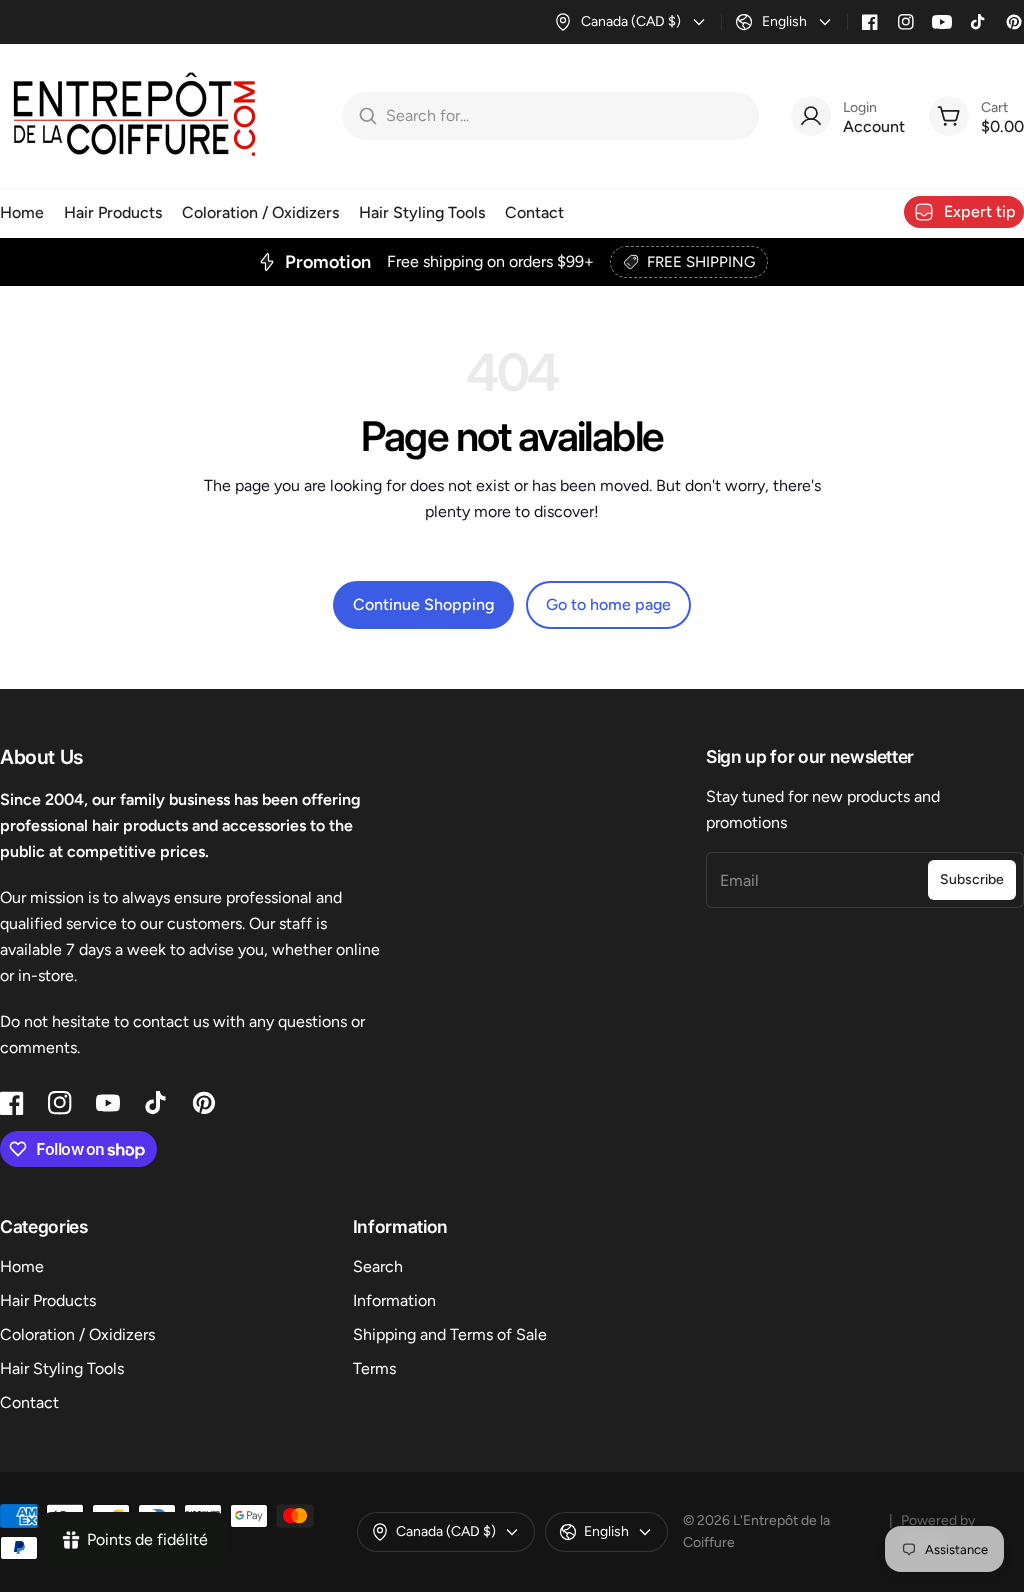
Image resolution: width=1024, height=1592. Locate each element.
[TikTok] (978, 22)
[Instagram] (906, 22)
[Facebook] (870, 22)
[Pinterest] (1014, 22)
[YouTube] (942, 22)
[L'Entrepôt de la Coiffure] (135, 116)
